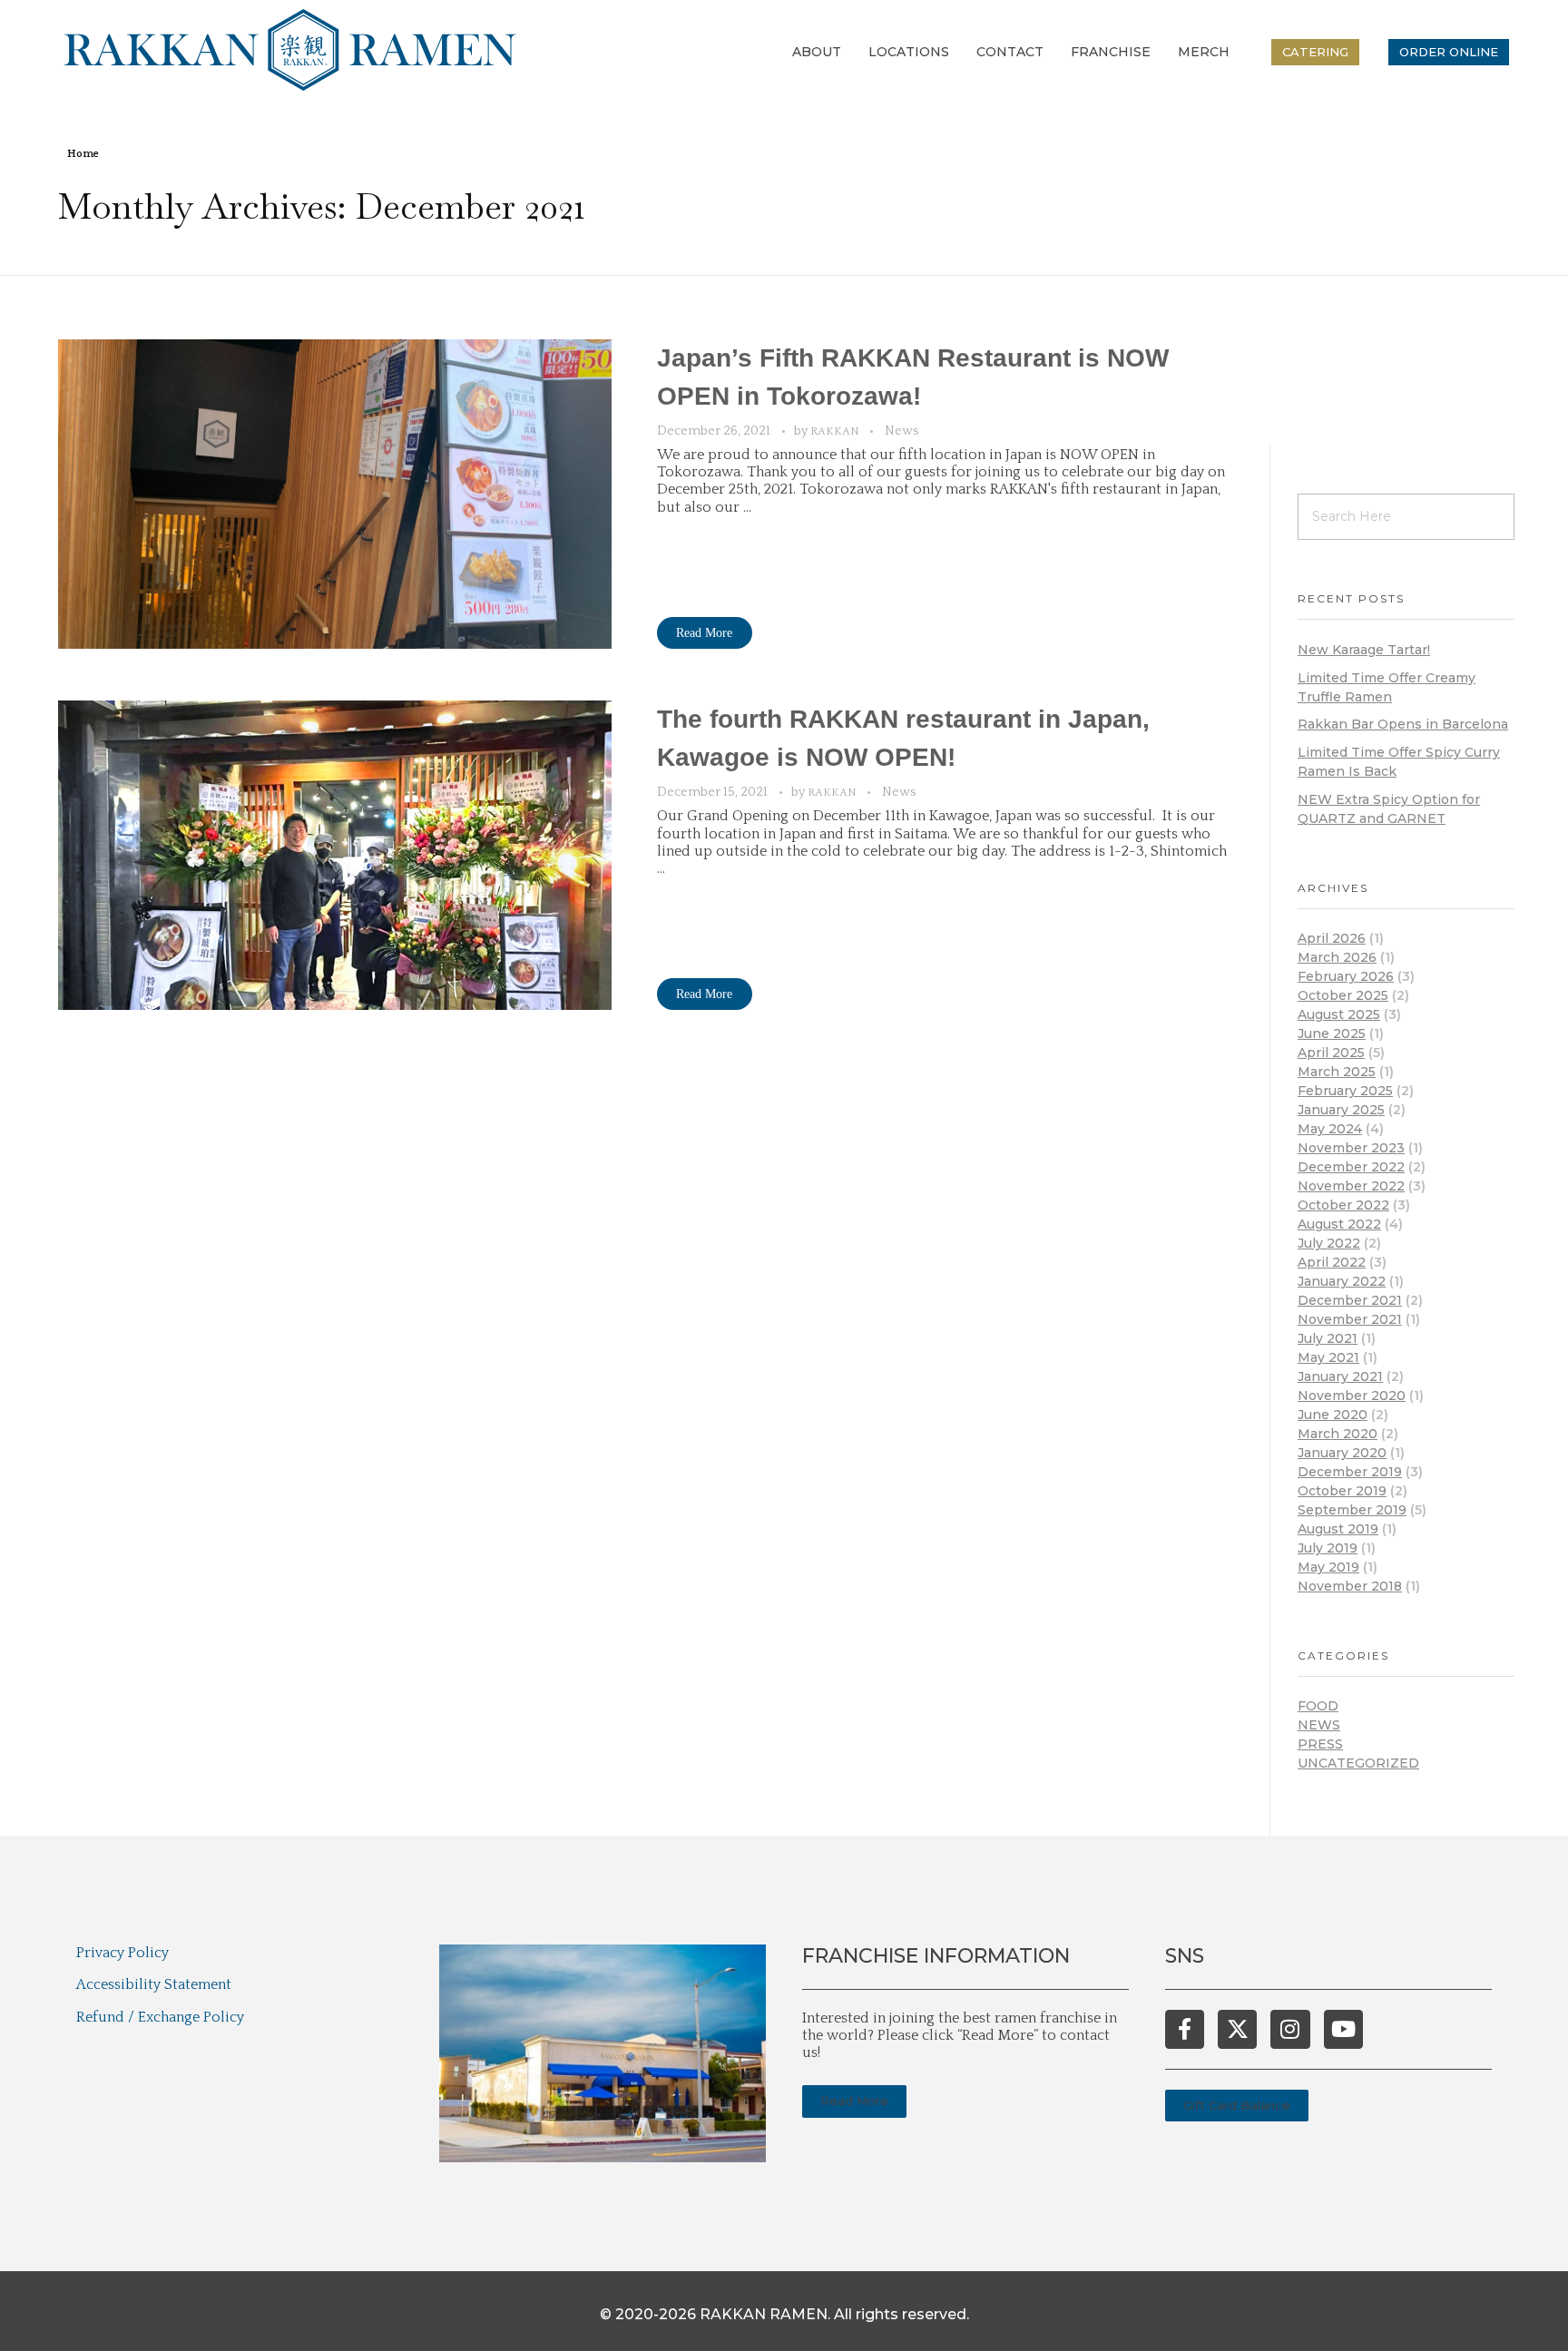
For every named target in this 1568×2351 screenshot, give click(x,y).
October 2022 (1343, 1205)
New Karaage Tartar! (1364, 650)
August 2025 (1339, 1014)
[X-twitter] (1237, 2029)
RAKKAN (836, 431)
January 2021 (1340, 1376)
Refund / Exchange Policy (160, 2017)
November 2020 (1352, 1396)
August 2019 (1338, 1529)
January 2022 (1342, 1281)
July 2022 (1329, 1243)
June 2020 (1333, 1415)
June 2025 (1332, 1033)
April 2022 (1332, 1262)
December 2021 (1350, 1300)
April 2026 (1332, 938)
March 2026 (1337, 957)
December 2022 (1351, 1167)
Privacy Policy (122, 1953)
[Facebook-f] (1185, 2029)
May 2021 (1328, 1357)
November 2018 (1350, 1586)
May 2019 (1328, 1567)
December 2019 (1350, 1472)
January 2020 (1342, 1453)
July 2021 (1328, 1338)
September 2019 (1352, 1510)
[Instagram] (1290, 2029)
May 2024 (1330, 1129)
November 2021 (1350, 1319)
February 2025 (1345, 1091)
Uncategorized (1358, 1763)
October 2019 (1342, 1491)
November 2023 (1351, 1148)
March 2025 (1337, 1072)
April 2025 (1331, 1053)
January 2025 (1341, 1110)
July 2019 (1328, 1548)
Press (1320, 1744)
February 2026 (1346, 976)
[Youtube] (1343, 2029)
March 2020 (1338, 1434)
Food (1318, 1706)
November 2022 (1351, 1186)
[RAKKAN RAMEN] (290, 50)
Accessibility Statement (154, 1984)
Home (83, 154)
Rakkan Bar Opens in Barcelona (1403, 724)
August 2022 (1339, 1224)
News (902, 431)
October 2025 (1343, 995)
